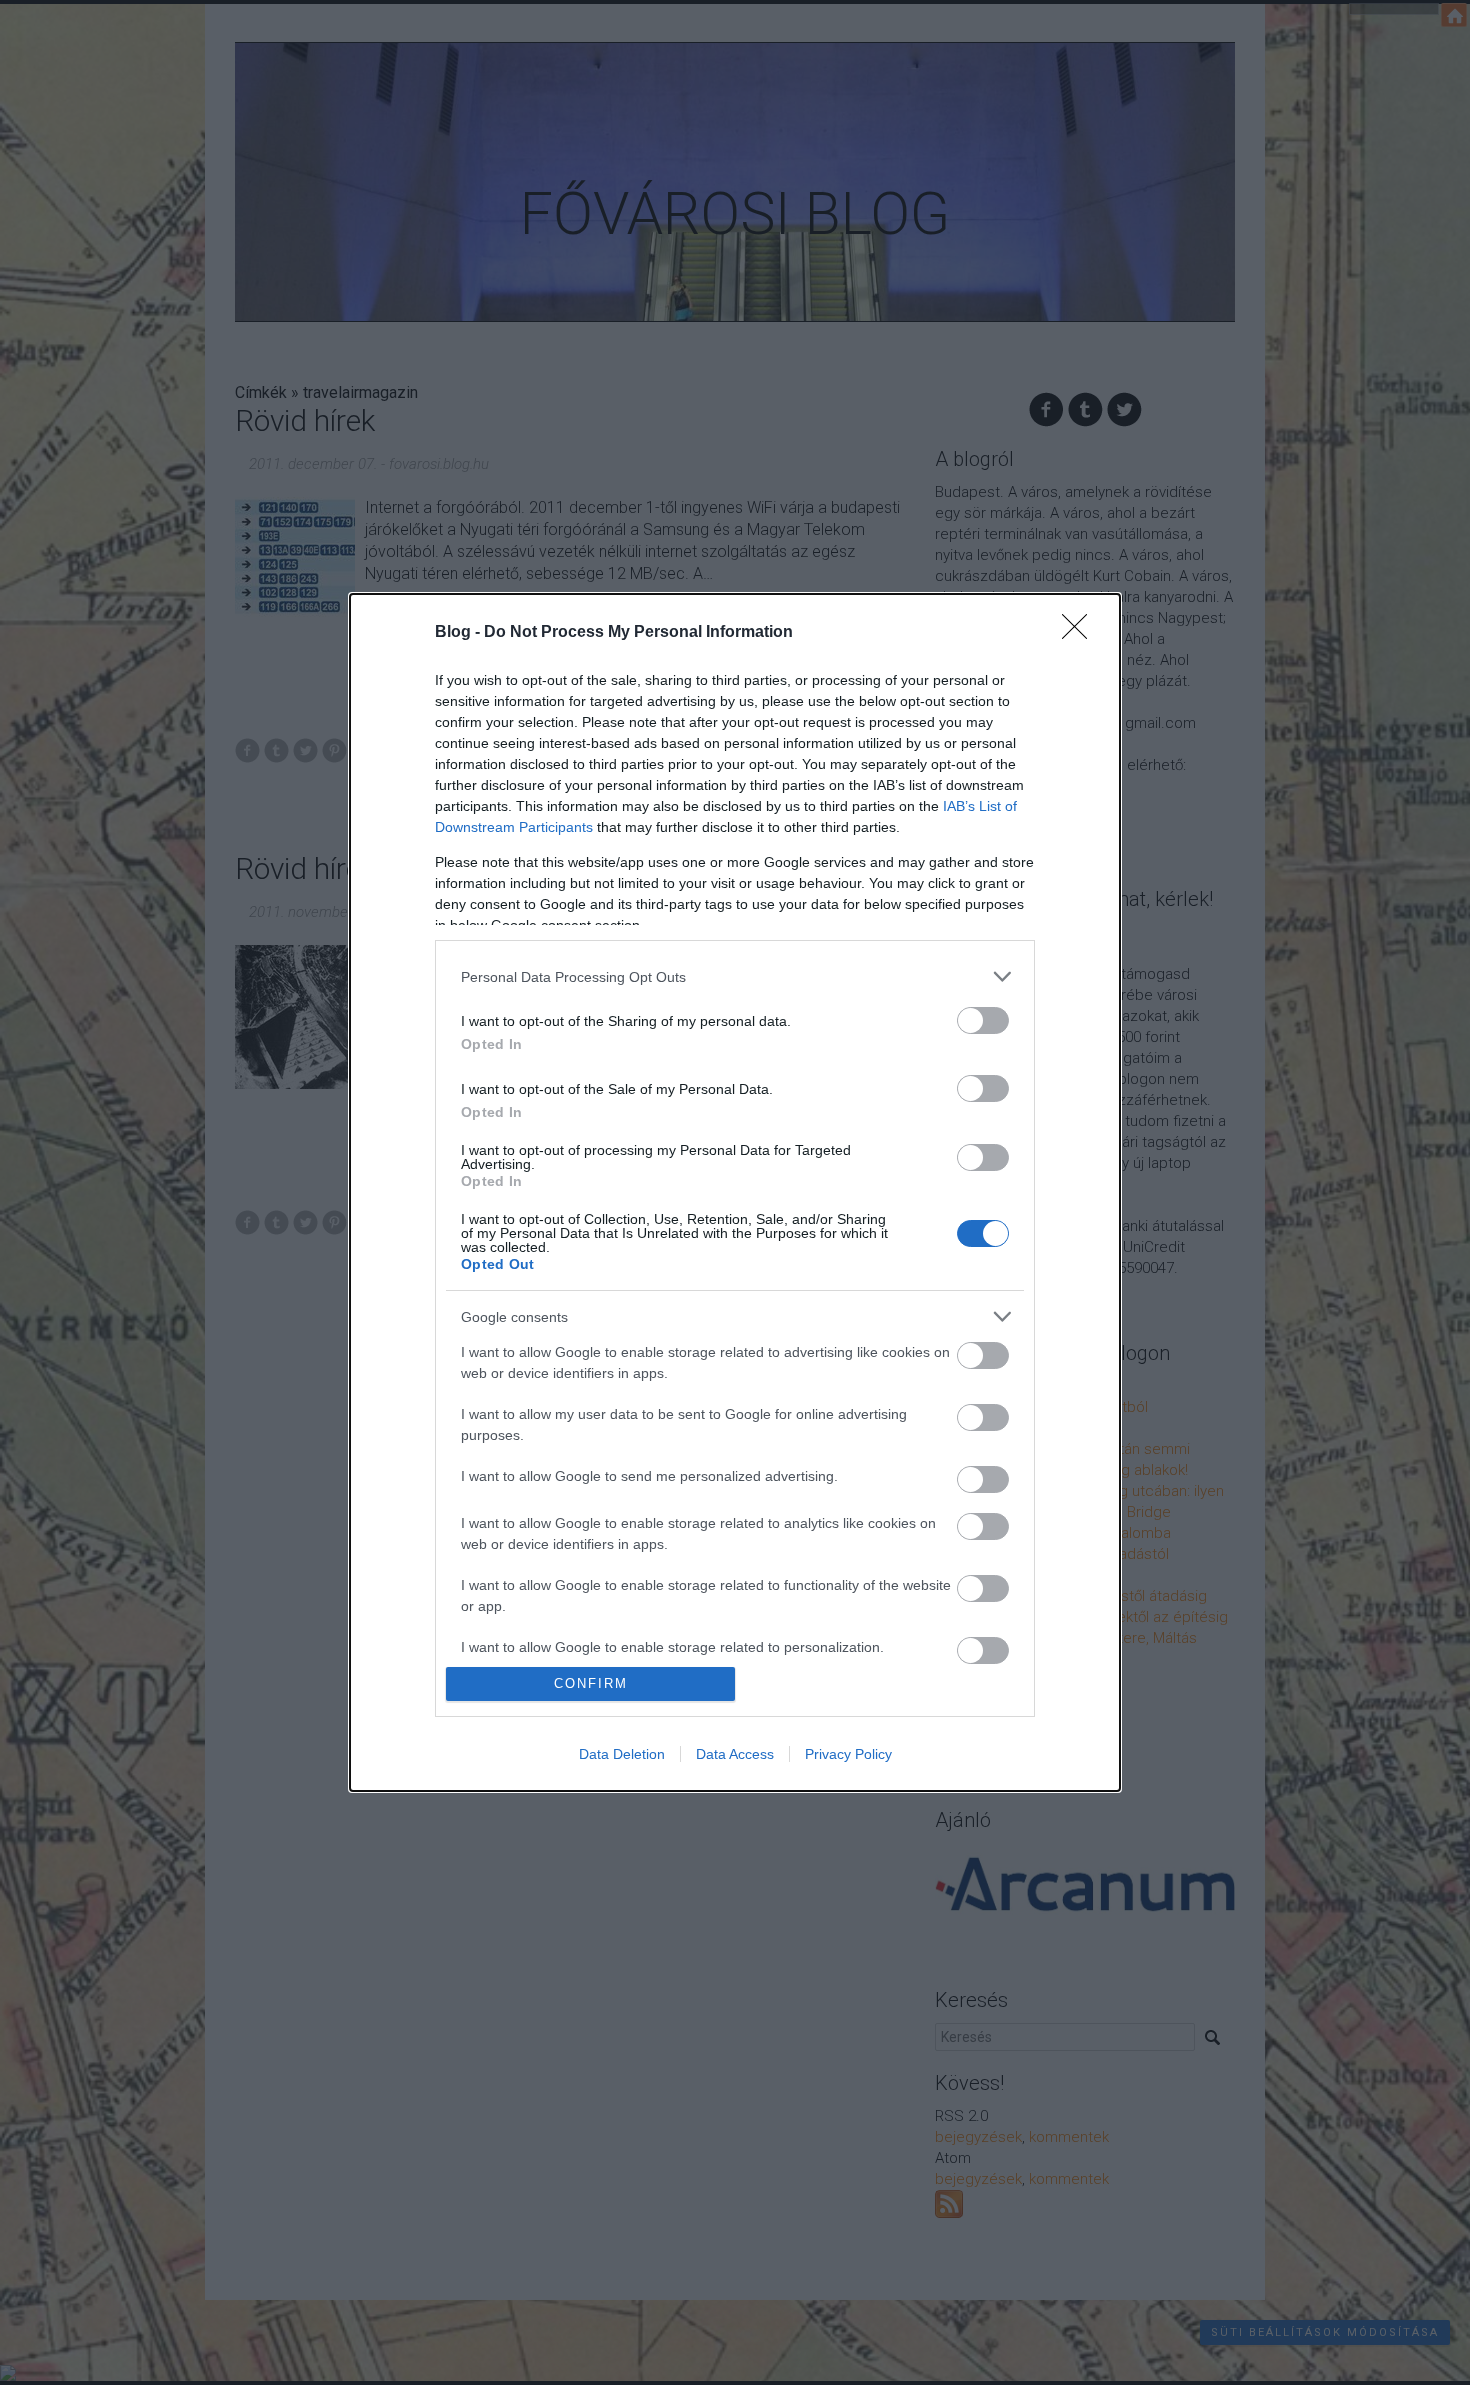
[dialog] (735, 1192)
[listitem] (735, 976)
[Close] (1081, 633)
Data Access (735, 1754)
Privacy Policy (848, 1754)
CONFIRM (591, 1683)
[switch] (983, 1020)
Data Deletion (622, 1754)
